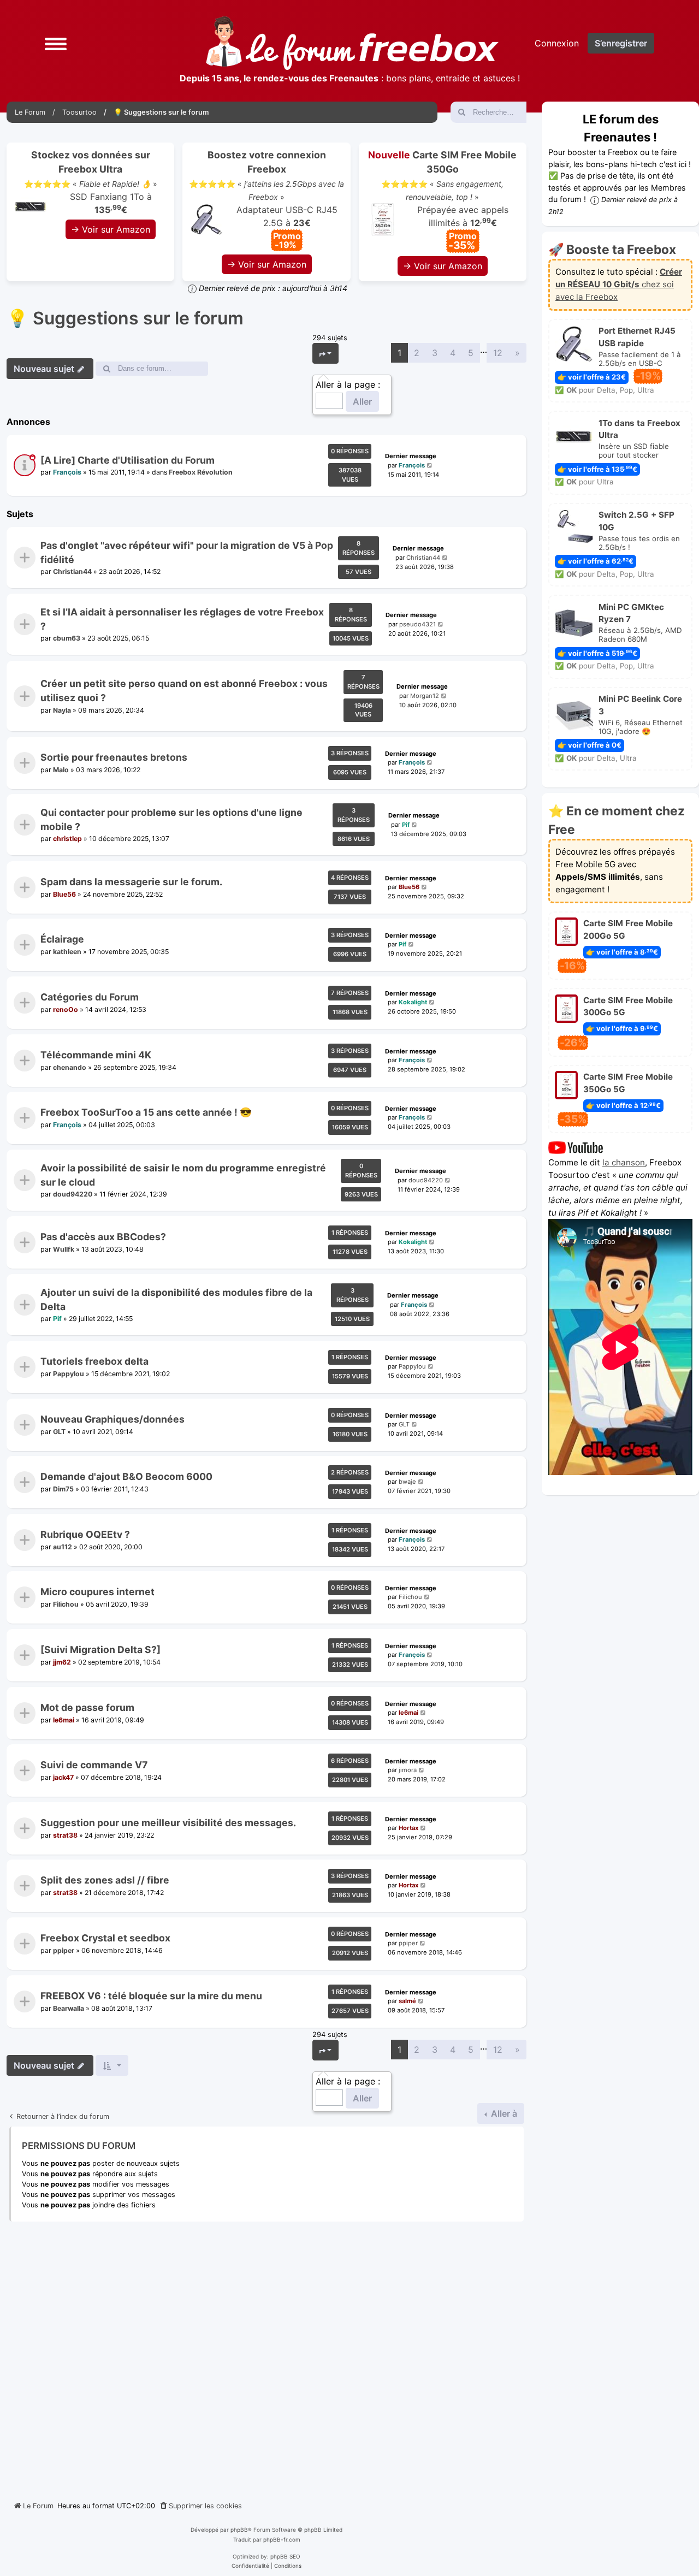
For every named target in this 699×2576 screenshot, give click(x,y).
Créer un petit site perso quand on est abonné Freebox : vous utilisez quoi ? (184, 691)
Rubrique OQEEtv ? (85, 1534)
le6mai (64, 1719)
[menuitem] (200, 2506)
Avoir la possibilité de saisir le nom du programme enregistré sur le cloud (183, 1174)
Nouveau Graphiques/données (112, 1419)
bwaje (407, 1482)
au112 (63, 1547)
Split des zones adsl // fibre (105, 1881)
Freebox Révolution (201, 473)
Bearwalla (69, 2008)
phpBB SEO (285, 2556)
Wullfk (64, 1249)
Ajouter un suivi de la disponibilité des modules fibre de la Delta (176, 1299)
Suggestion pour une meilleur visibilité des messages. (168, 1823)
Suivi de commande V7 (94, 1765)
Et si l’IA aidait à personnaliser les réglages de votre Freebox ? (182, 619)
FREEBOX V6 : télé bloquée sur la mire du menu (151, 1996)
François (67, 473)
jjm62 (62, 1662)
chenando (70, 1067)
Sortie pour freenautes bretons (114, 757)
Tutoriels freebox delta (94, 1361)
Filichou (66, 1604)
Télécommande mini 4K (96, 1055)
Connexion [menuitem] (557, 43)
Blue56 (64, 894)
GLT (59, 1431)
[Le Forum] (352, 43)
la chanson (624, 1162)
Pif (406, 825)
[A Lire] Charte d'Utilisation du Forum (128, 460)
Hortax (408, 1828)
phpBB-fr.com (282, 2539)
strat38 (65, 1835)
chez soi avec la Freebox (619, 284)
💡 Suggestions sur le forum (125, 318)
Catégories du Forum (90, 997)
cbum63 (67, 639)
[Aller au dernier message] (430, 466)
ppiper (64, 1950)
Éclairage (62, 940)
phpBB (239, 2530)
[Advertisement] (266, 2357)
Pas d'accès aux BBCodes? (103, 1237)
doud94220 (73, 1194)
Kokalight (413, 1002)
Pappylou (69, 1374)
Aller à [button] (503, 2113)
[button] (56, 43)
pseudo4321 (417, 624)
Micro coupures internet (97, 1592)
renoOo (66, 1009)
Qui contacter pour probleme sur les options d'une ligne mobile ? (171, 819)
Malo (61, 770)
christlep (67, 839)
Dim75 (63, 1489)
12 (498, 353)
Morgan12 (425, 696)
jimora (408, 1770)
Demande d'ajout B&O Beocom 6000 (126, 1477)
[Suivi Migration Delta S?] (100, 1650)
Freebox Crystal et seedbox (105, 1938)
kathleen (67, 952)
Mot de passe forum (87, 1707)
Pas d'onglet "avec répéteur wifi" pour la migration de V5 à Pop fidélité (187, 552)
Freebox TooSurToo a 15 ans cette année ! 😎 (146, 1113)
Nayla (62, 710)
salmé (407, 2001)
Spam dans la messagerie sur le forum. (131, 882)
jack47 (63, 1777)
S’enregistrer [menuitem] (621, 43)
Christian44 (72, 572)
